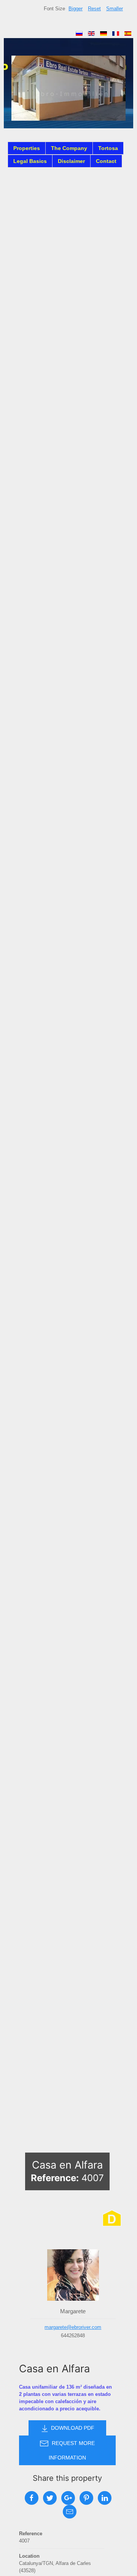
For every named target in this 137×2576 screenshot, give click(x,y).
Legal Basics (30, 161)
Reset (94, 9)
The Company (69, 148)
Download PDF (72, 2428)
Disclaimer (71, 161)
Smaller (115, 9)
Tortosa (108, 148)
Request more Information (72, 2450)
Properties (27, 148)
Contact (106, 161)
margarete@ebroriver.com (73, 2327)
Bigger (76, 9)
